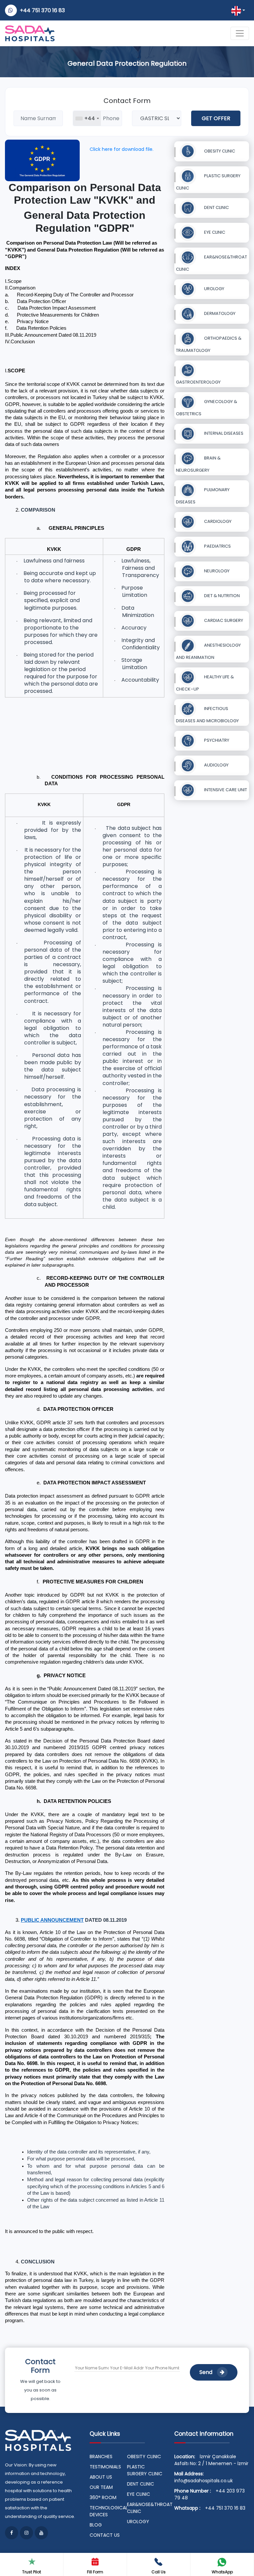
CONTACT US (105, 2535)
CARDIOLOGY (217, 521)
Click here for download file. (122, 149)
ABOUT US (101, 2477)
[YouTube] (41, 2533)
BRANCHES (101, 2457)
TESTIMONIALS (105, 2467)
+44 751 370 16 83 (42, 10)
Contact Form (127, 101)
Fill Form (95, 2572)
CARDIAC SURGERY (223, 620)
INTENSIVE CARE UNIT (225, 790)
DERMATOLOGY (219, 313)
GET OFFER (216, 118)
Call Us (159, 2572)
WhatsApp (222, 2572)
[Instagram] (26, 2533)
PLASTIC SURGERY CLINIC (145, 2470)
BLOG (96, 2525)
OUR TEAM (101, 2487)
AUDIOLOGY (216, 765)
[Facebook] (12, 2533)
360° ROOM (103, 2497)
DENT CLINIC (216, 207)
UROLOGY (214, 289)
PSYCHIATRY (216, 740)
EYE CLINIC (214, 232)
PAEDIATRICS (217, 546)
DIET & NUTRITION (221, 596)
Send (207, 2372)
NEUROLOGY (216, 571)
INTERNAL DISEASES (223, 433)
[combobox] (87, 118)
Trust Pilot (32, 2572)
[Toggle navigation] (240, 33)
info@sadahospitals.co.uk (204, 2481)
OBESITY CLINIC (219, 151)
